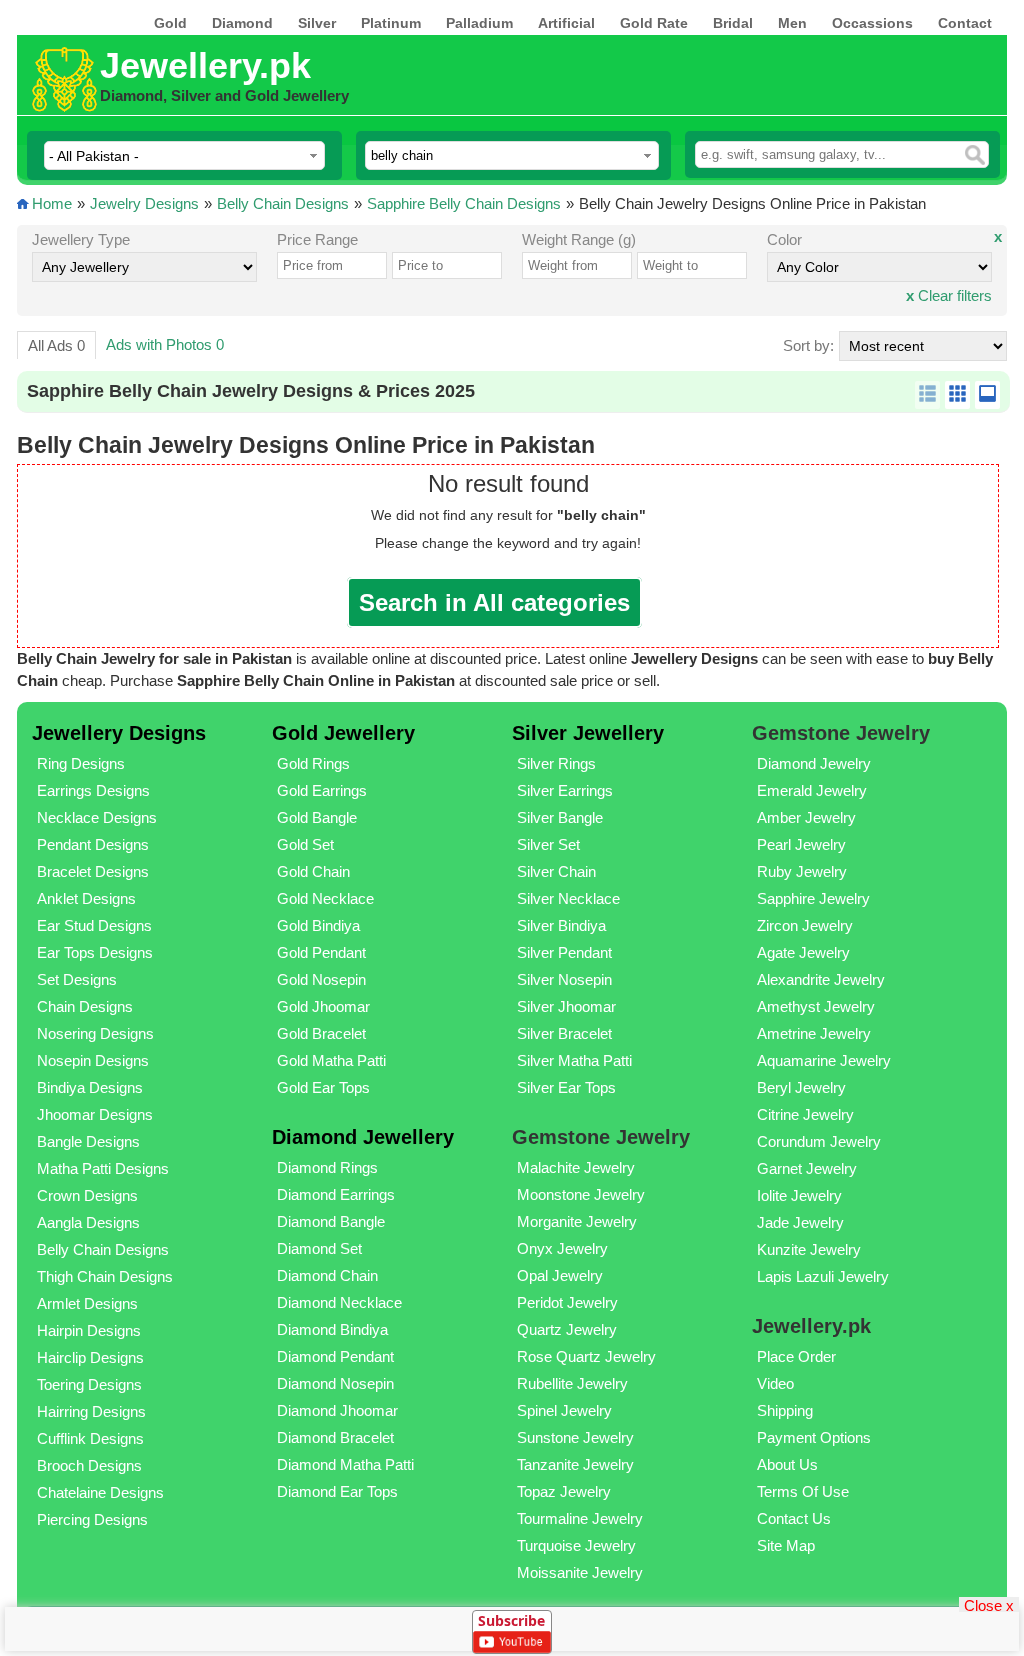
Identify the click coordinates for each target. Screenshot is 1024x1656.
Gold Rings (313, 763)
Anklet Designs (86, 898)
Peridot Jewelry (567, 1302)
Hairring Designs (91, 1411)
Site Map (786, 1545)
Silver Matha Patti (574, 1060)
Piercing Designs (92, 1519)
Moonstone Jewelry (581, 1194)
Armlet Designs (87, 1303)
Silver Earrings (565, 790)
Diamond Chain (327, 1275)
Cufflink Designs (90, 1438)
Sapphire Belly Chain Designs (464, 203)
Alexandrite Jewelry (821, 979)
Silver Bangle (560, 817)
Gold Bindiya (318, 925)
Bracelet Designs (93, 871)
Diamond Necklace (339, 1302)
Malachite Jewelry (576, 1167)
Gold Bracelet (321, 1033)
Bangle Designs (88, 1141)
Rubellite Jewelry (572, 1383)
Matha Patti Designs (103, 1168)
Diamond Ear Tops (337, 1491)
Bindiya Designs (90, 1087)
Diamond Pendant (335, 1356)
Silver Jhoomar (566, 1006)
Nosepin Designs (93, 1060)
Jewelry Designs (144, 203)
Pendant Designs (93, 844)
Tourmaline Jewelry (580, 1518)
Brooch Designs (89, 1465)
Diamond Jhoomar (337, 1410)
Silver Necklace (568, 898)
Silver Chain (556, 871)
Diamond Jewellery (363, 1137)
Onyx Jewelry (562, 1248)
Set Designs (77, 979)
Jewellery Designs (119, 733)
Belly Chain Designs (283, 203)
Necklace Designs (97, 817)
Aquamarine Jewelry (824, 1060)
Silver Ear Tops (566, 1087)
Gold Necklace (325, 898)
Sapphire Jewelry (813, 898)
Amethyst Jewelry (816, 1006)
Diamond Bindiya (332, 1329)
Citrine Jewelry (805, 1114)
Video (775, 1383)
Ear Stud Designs (94, 925)
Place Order (796, 1356)
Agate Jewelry (803, 952)
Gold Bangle (317, 817)
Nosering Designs (95, 1033)
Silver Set (548, 844)
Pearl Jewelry (801, 844)
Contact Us (794, 1518)
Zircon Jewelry (805, 925)
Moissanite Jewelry (580, 1572)
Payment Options (814, 1437)
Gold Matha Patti (331, 1060)
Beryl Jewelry (801, 1087)
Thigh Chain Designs (105, 1276)
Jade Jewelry (800, 1222)
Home (52, 203)
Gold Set (305, 844)
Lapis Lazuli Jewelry (823, 1276)
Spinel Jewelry (564, 1410)
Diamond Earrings (336, 1194)
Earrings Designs (93, 790)
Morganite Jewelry (577, 1221)
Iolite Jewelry (799, 1195)
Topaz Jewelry (564, 1491)
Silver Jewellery (588, 733)
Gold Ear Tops (323, 1087)
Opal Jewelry (560, 1275)
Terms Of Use (803, 1491)
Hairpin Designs (89, 1330)
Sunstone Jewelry (575, 1437)
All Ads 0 (56, 345)
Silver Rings (556, 763)
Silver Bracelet (564, 1033)
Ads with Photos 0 (165, 344)
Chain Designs (85, 1006)
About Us (787, 1464)
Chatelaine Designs (100, 1492)
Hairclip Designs (90, 1357)
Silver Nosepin (564, 979)
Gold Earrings (322, 790)
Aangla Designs (88, 1222)
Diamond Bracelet (335, 1437)
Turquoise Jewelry (576, 1545)
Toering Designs (89, 1384)
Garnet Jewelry (807, 1168)
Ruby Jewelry (802, 871)
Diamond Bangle (331, 1221)
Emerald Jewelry (812, 790)
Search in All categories (494, 602)
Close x (989, 1604)
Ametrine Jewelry (814, 1033)
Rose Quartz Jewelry (586, 1356)
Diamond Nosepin (335, 1383)
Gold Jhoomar (323, 1006)
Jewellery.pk (205, 65)
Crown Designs (87, 1195)
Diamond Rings (327, 1167)
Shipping (785, 1410)
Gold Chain (313, 871)
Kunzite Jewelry (809, 1249)
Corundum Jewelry (819, 1141)
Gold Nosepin (321, 979)
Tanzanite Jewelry (575, 1464)
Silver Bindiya (561, 925)
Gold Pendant (321, 952)
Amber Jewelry (806, 817)
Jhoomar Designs (95, 1114)
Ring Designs (81, 763)
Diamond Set (319, 1248)
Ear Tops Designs (95, 952)
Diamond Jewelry (814, 763)
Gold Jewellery (343, 733)
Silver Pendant (564, 952)
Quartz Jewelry (567, 1329)
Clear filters (949, 295)
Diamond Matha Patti (345, 1464)
